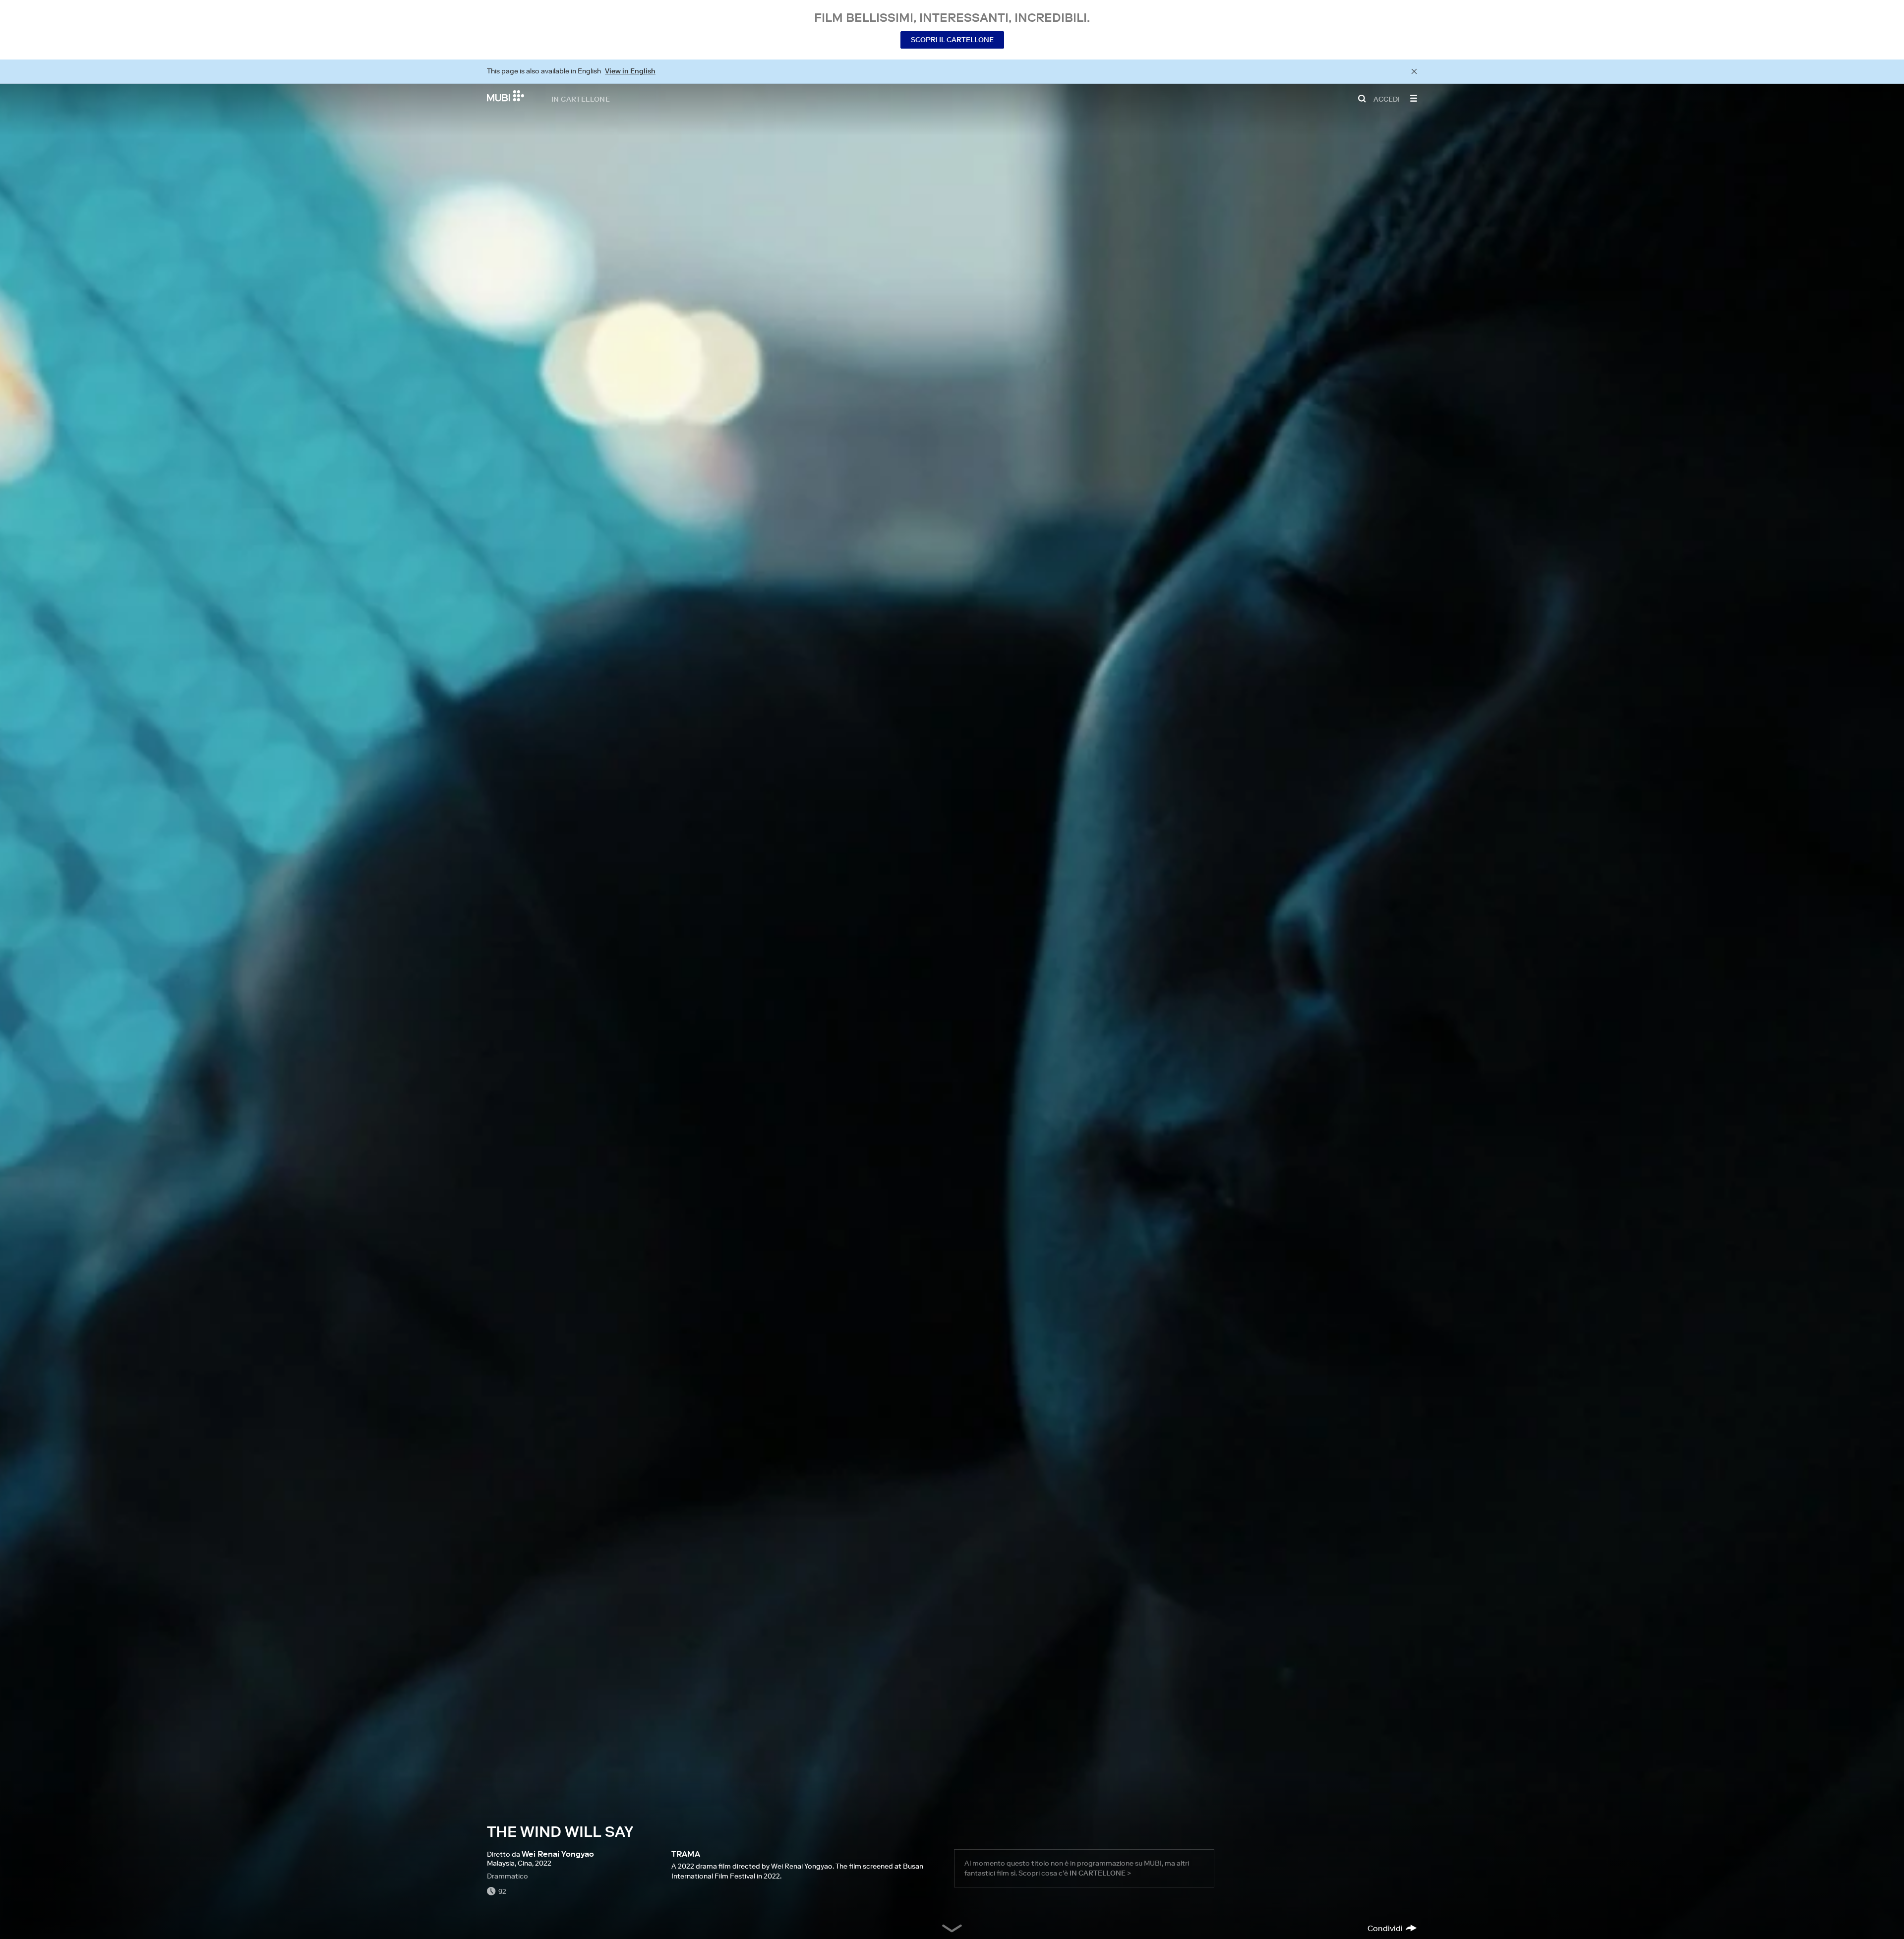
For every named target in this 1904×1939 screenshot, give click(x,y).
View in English (630, 71)
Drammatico (507, 1876)
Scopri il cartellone (952, 40)
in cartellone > (1100, 1873)
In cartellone (581, 99)
